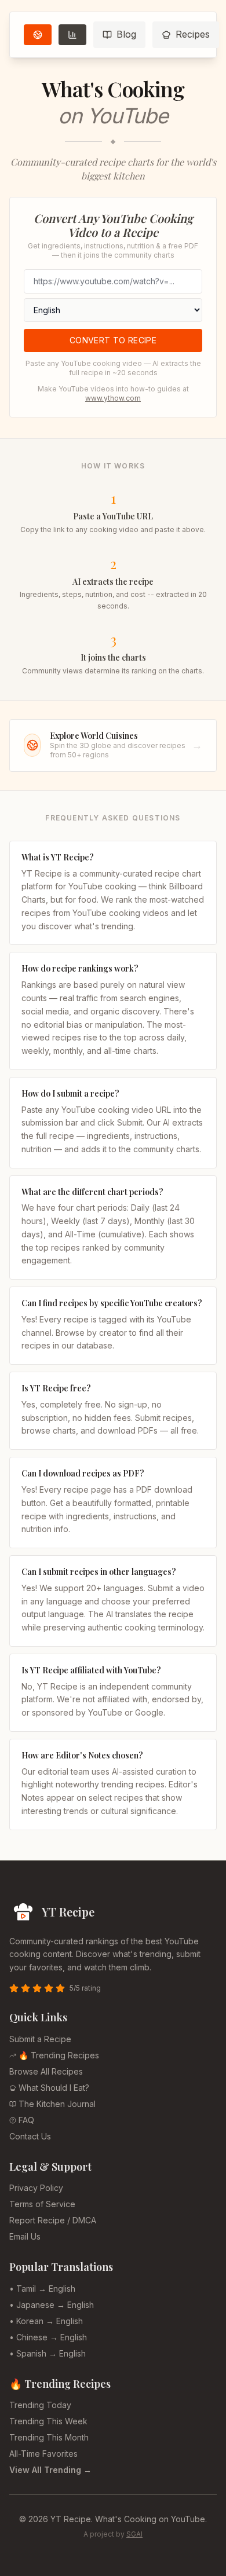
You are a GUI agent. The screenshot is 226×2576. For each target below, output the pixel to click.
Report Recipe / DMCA (53, 2220)
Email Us (25, 2236)
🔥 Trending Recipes (59, 2055)
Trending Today (40, 2405)
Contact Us (30, 2136)
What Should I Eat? (54, 2088)
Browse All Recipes (46, 2071)
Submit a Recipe (40, 2039)
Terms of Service (42, 2204)
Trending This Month (49, 2437)
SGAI (134, 2534)
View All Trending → (50, 2470)
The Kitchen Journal (57, 2104)
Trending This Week (48, 2421)
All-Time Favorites (43, 2454)
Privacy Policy (36, 2188)
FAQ (26, 2120)
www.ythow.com (113, 398)
